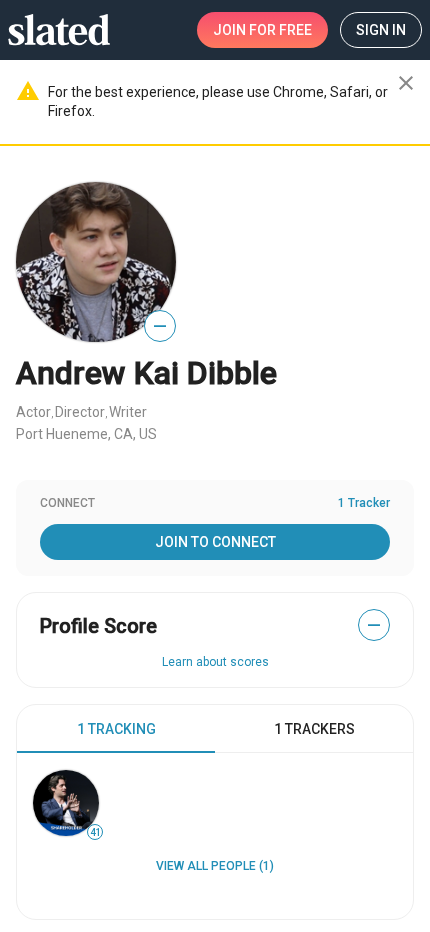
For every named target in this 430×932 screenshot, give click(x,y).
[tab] (116, 729)
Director (80, 412)
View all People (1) (215, 866)
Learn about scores (215, 662)
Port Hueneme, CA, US (86, 434)
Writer (128, 412)
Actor (33, 412)
